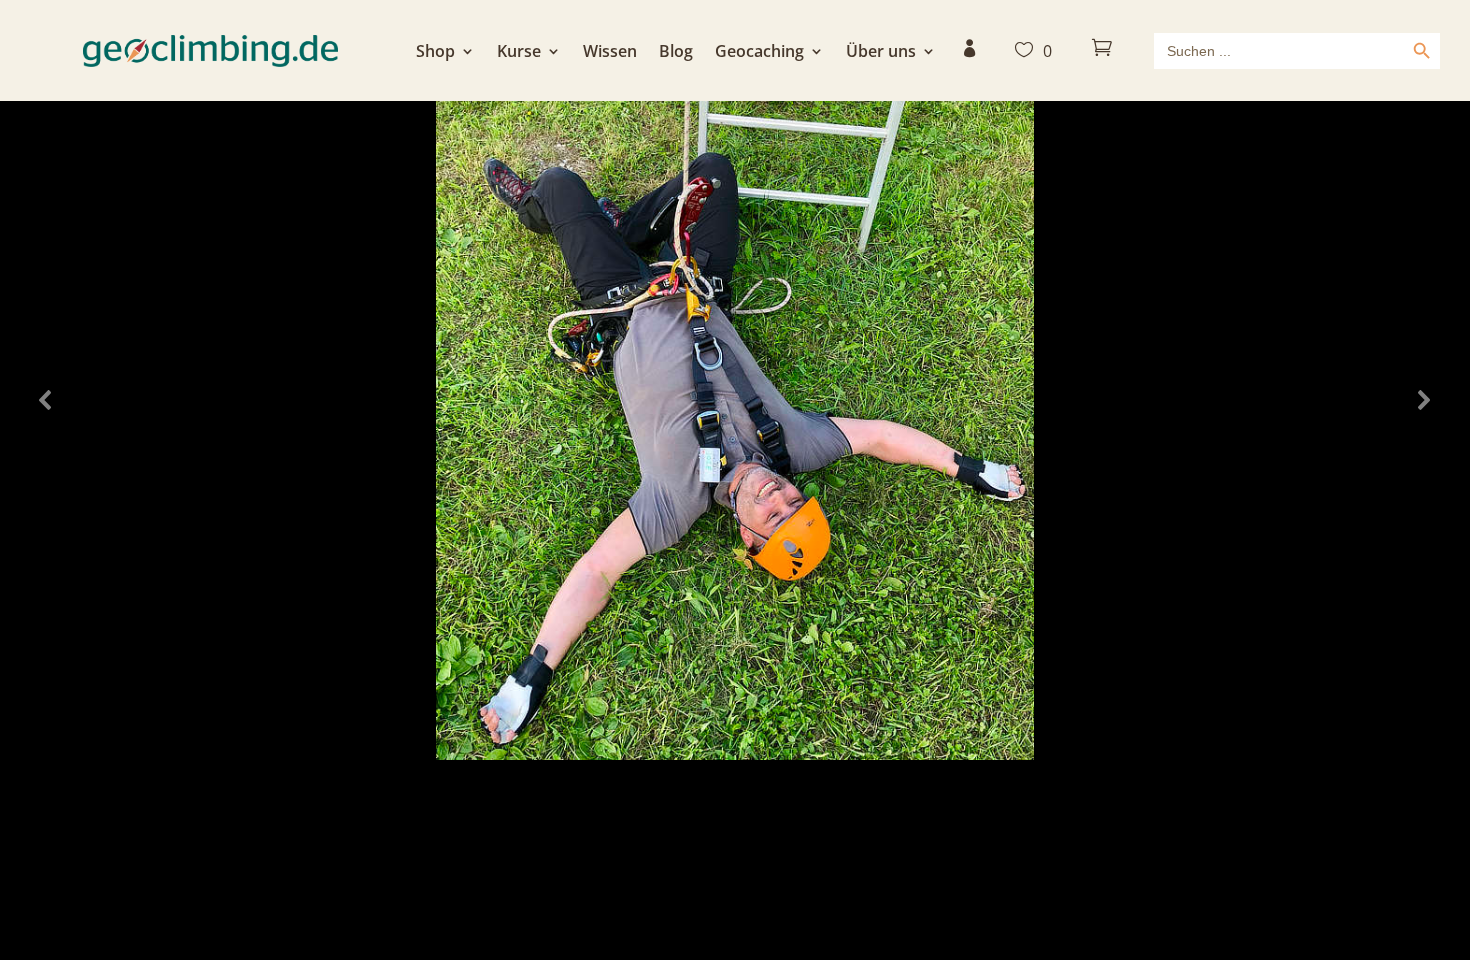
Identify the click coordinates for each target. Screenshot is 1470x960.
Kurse (519, 53)
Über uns (881, 53)
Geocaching (759, 53)
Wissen (610, 53)
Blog (676, 53)
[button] (46, 400)
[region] (735, 400)
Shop (435, 53)
